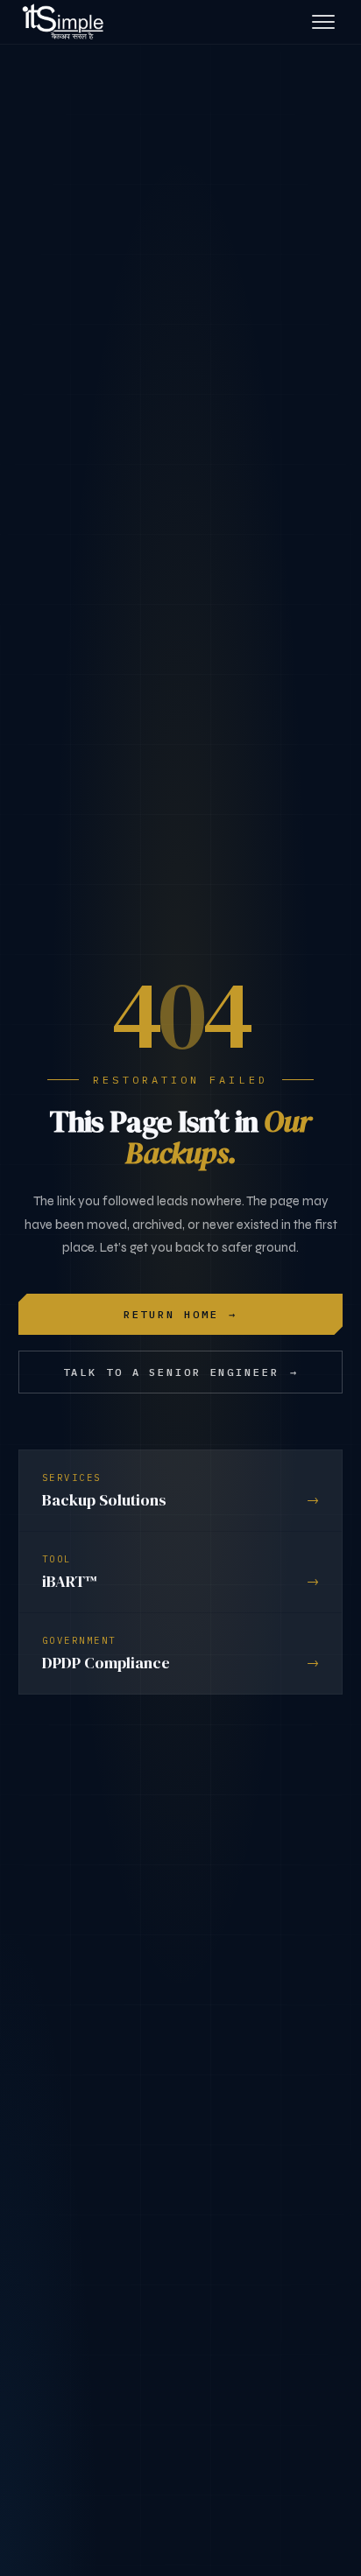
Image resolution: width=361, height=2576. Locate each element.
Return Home (181, 1314)
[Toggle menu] (323, 22)
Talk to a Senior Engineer (181, 1372)
